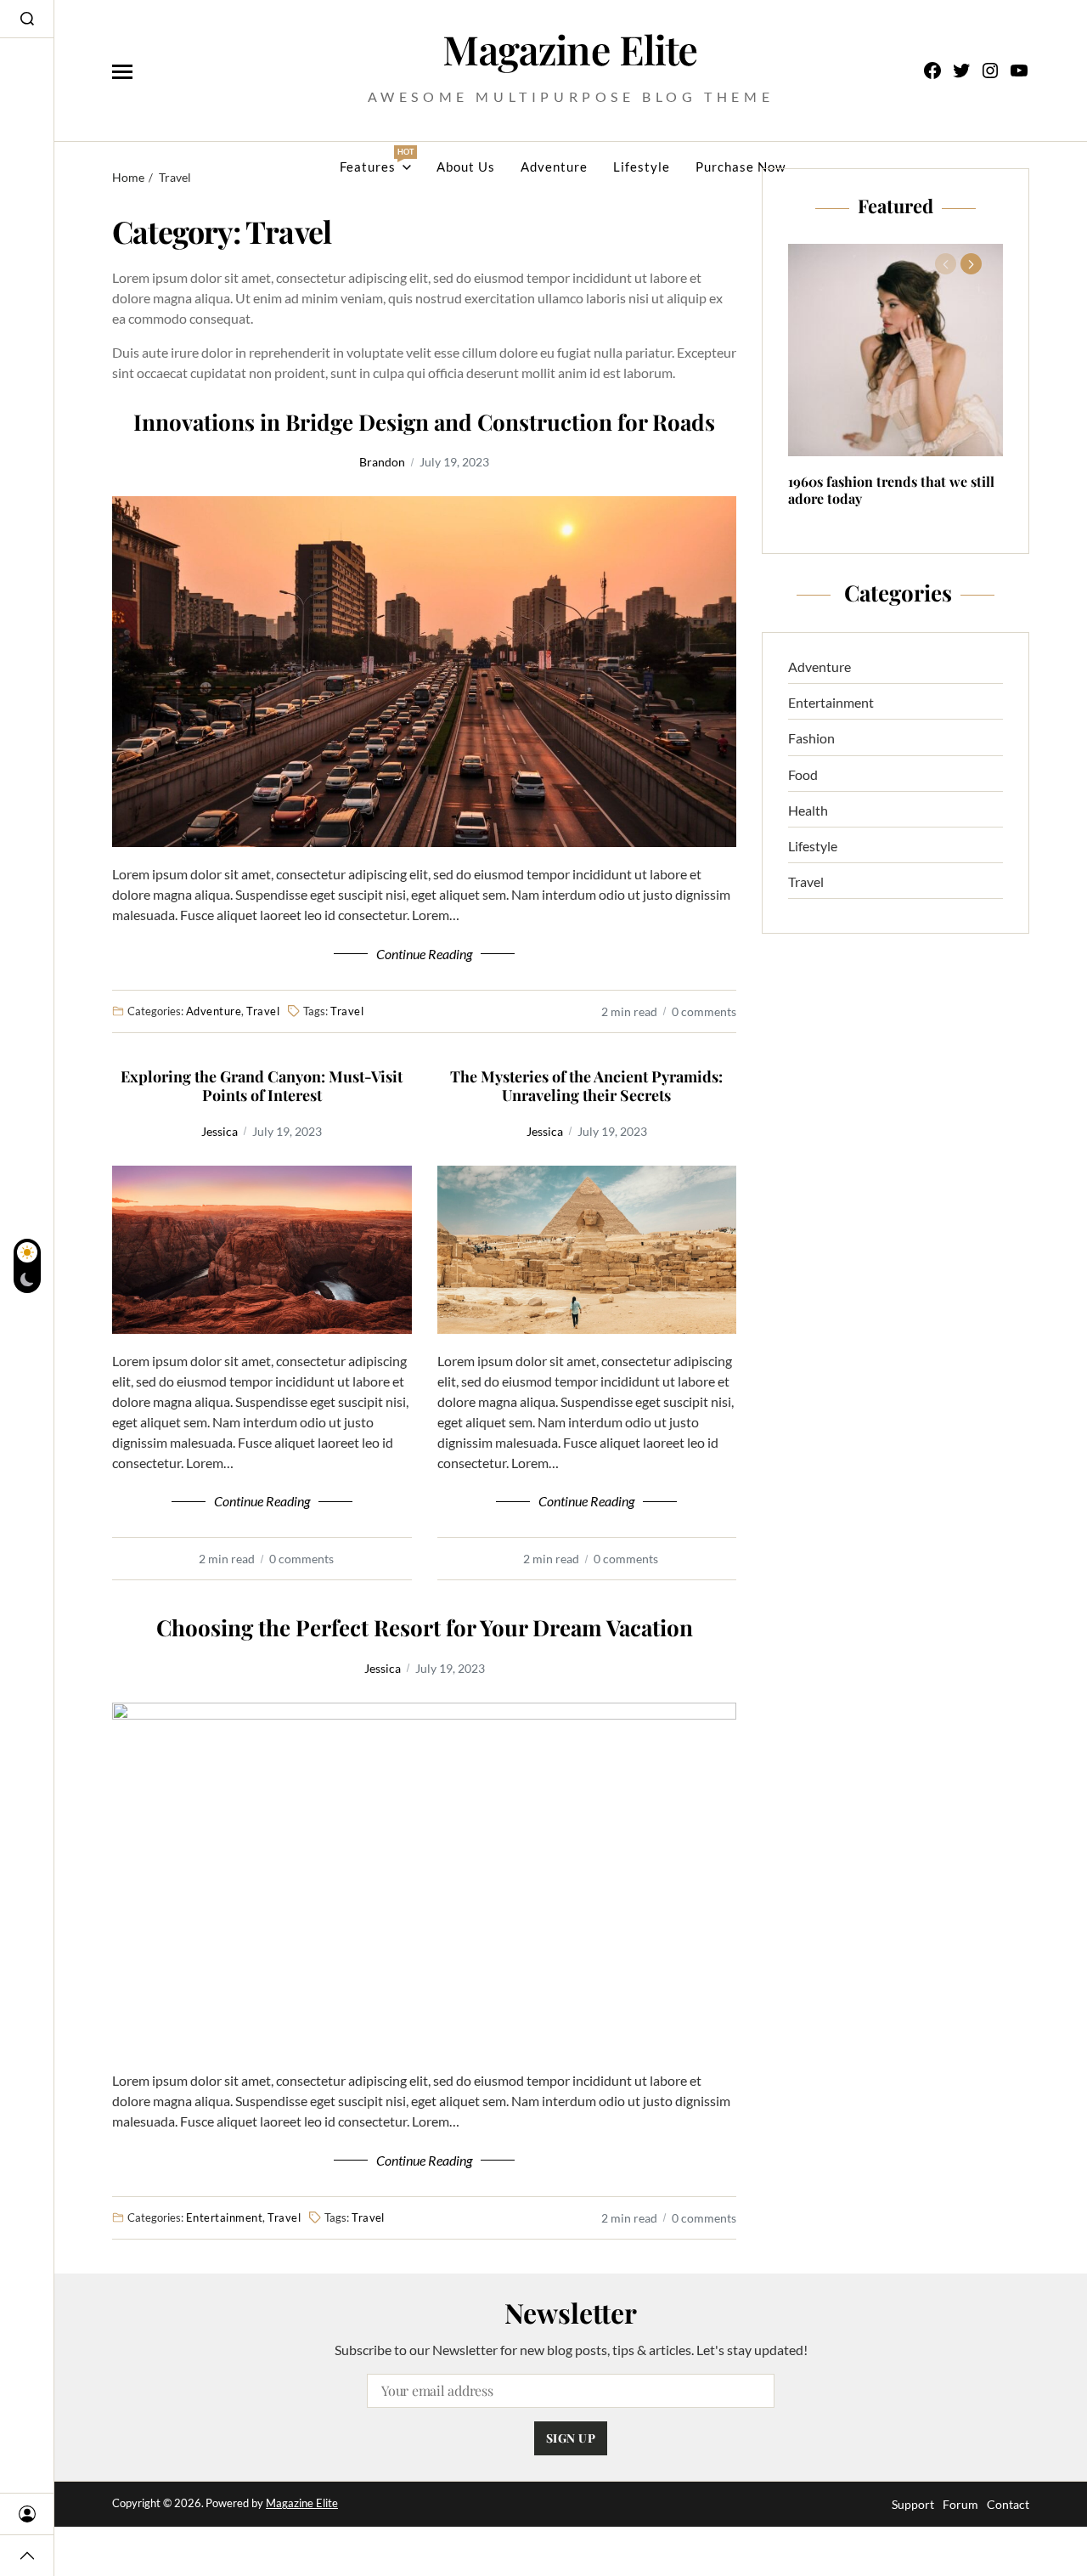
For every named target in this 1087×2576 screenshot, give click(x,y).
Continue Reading (424, 954)
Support (913, 2504)
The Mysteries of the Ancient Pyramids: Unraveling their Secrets (586, 1086)
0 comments (704, 1011)
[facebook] (932, 71)
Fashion (811, 738)
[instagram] (990, 71)
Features (375, 161)
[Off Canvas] (122, 72)
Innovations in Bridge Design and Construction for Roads (424, 423)
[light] (27, 1266)
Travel (263, 1011)
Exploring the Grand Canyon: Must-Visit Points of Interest (262, 1086)
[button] (971, 264)
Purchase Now (741, 167)
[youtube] (1019, 71)
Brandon (382, 462)
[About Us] (27, 2514)
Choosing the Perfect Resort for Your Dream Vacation (425, 1628)
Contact (1008, 2504)
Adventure (554, 167)
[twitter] (961, 71)
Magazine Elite (302, 2503)
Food (803, 774)
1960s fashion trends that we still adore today (891, 490)
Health (808, 810)
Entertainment (224, 2217)
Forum (960, 2504)
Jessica (220, 1131)
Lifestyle (642, 167)
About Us (466, 167)
